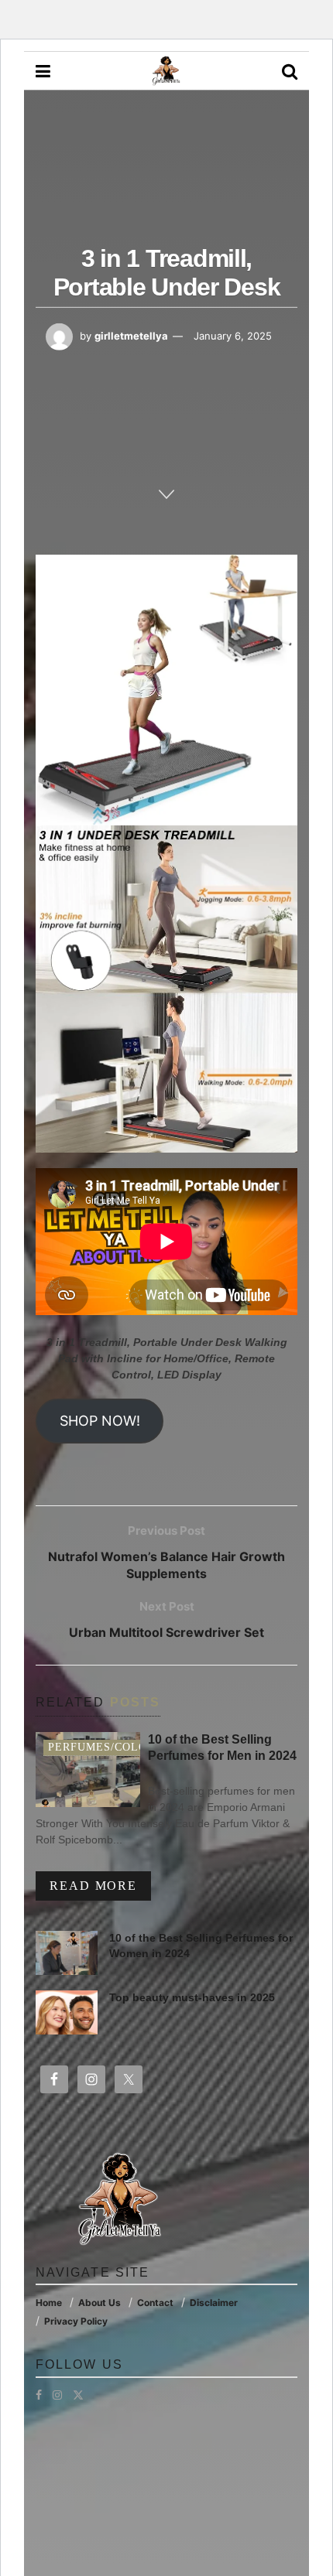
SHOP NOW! (100, 1421)
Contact (155, 2303)
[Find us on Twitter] (78, 2395)
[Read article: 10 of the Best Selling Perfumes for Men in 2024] (88, 1770)
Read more (100, 1885)
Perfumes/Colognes (113, 1747)
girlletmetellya (131, 336)
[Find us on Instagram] (57, 2395)
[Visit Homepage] (166, 71)
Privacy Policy (76, 2321)
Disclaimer (214, 2303)
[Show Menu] (43, 71)
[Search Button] (290, 71)
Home (49, 2303)
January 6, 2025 (233, 336)
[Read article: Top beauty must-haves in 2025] (67, 2012)
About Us (100, 2303)
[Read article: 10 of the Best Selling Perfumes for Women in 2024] (67, 1953)
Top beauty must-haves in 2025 (192, 1997)
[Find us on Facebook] (39, 2395)
